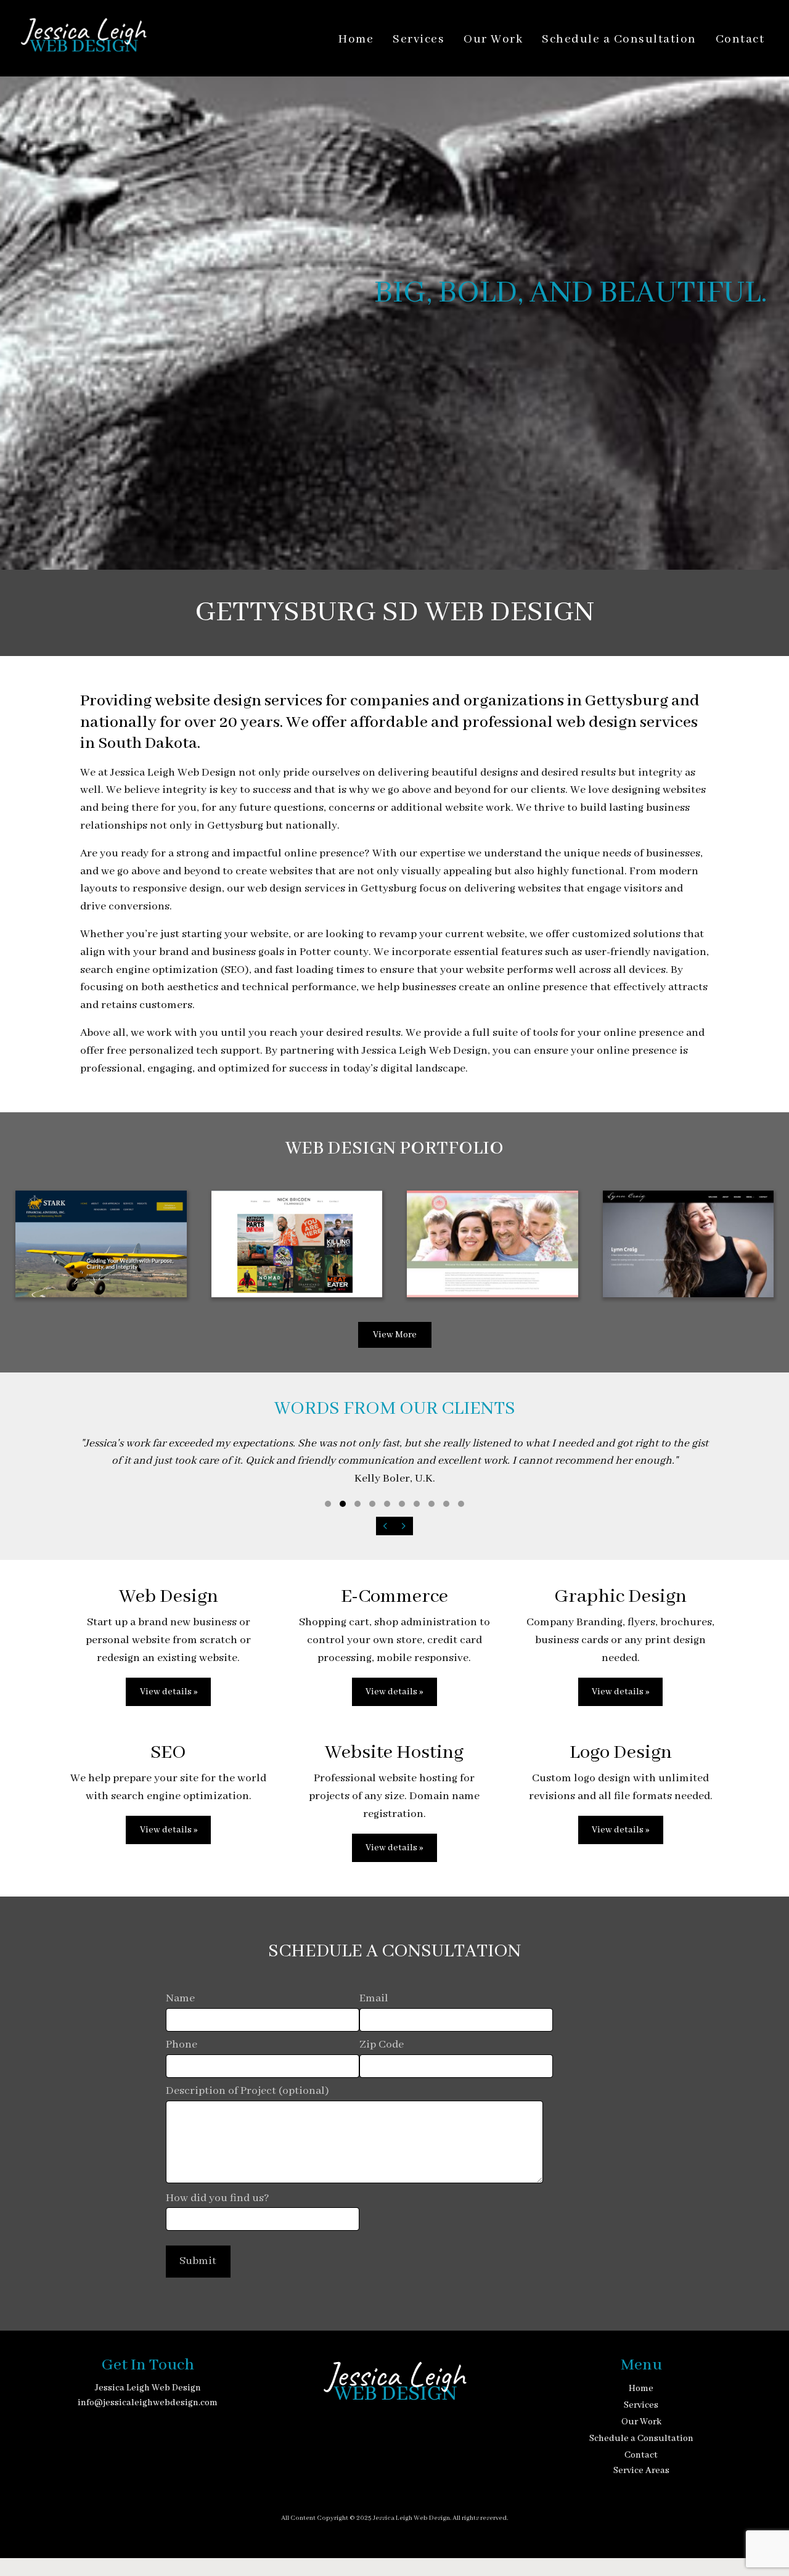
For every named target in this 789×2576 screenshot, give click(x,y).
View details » (169, 1692)
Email (374, 1999)
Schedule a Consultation (619, 39)
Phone (182, 2045)
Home (356, 39)
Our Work (493, 39)
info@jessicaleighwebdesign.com (148, 2403)
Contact (740, 39)
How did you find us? (218, 2198)
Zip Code (382, 2045)
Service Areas (641, 2471)
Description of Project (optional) (247, 2091)
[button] (328, 1504)
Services (419, 39)
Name (180, 1999)
